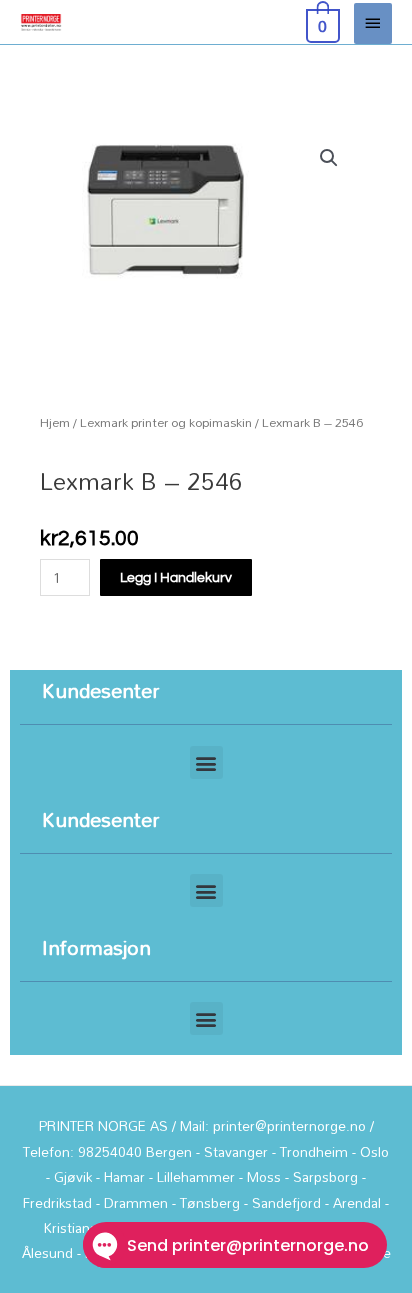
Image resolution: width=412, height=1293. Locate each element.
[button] (329, 158)
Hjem (55, 422)
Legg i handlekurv (176, 578)
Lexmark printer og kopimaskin (166, 422)
